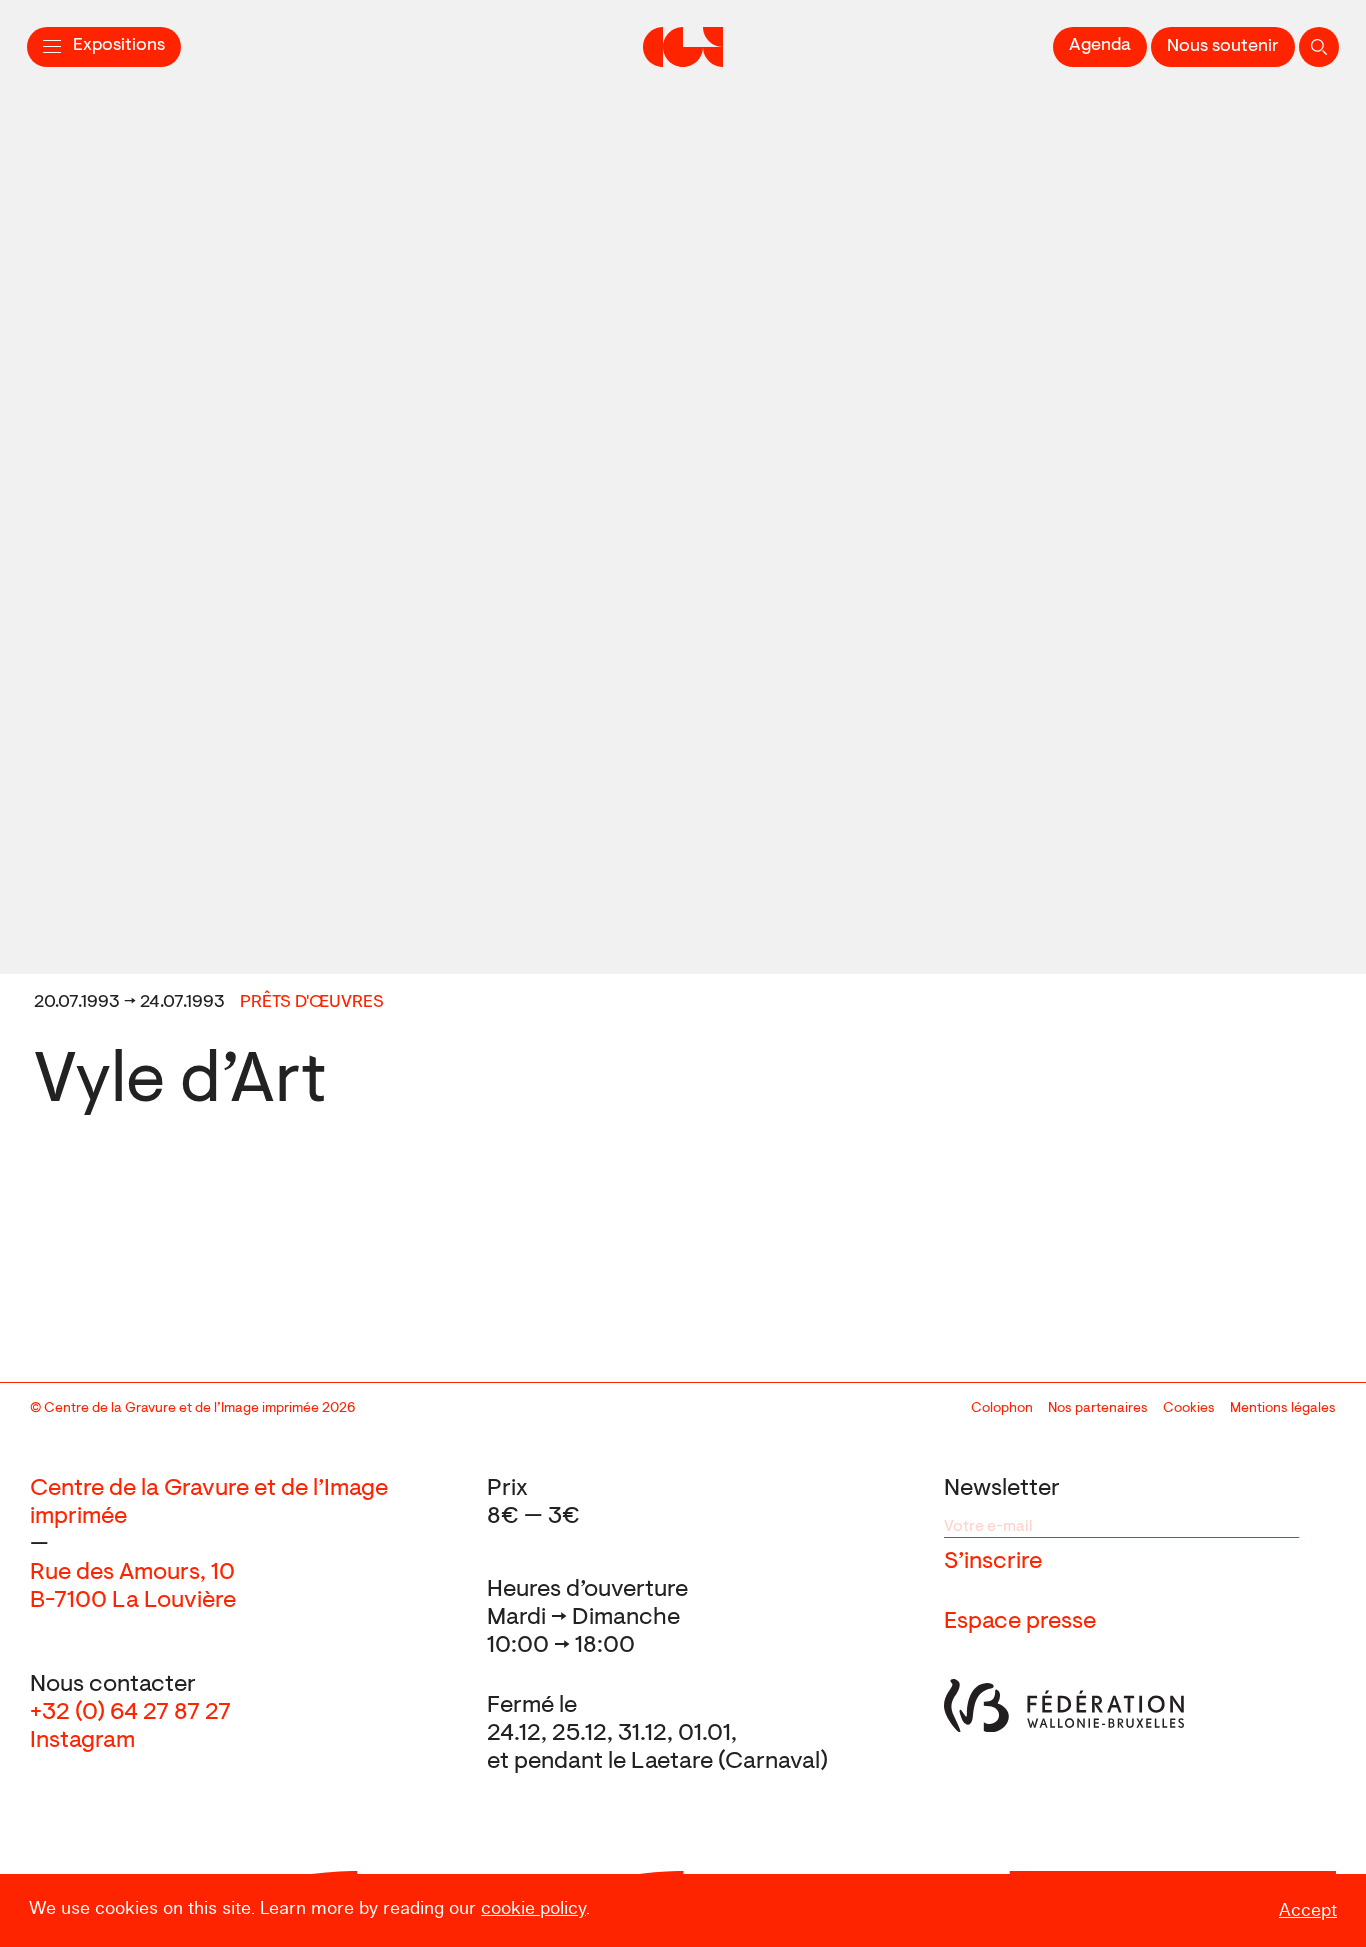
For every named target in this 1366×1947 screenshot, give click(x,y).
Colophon (1002, 1409)
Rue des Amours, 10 (132, 1573)
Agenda (1100, 46)
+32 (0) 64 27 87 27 (130, 1713)
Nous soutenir (1223, 47)
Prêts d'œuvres (312, 1003)
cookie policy (533, 1908)
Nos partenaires (1098, 1409)
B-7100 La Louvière (133, 1601)
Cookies (1189, 1409)
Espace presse (1020, 1622)
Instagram (82, 1741)
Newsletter (1002, 1489)
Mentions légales (1283, 1409)
